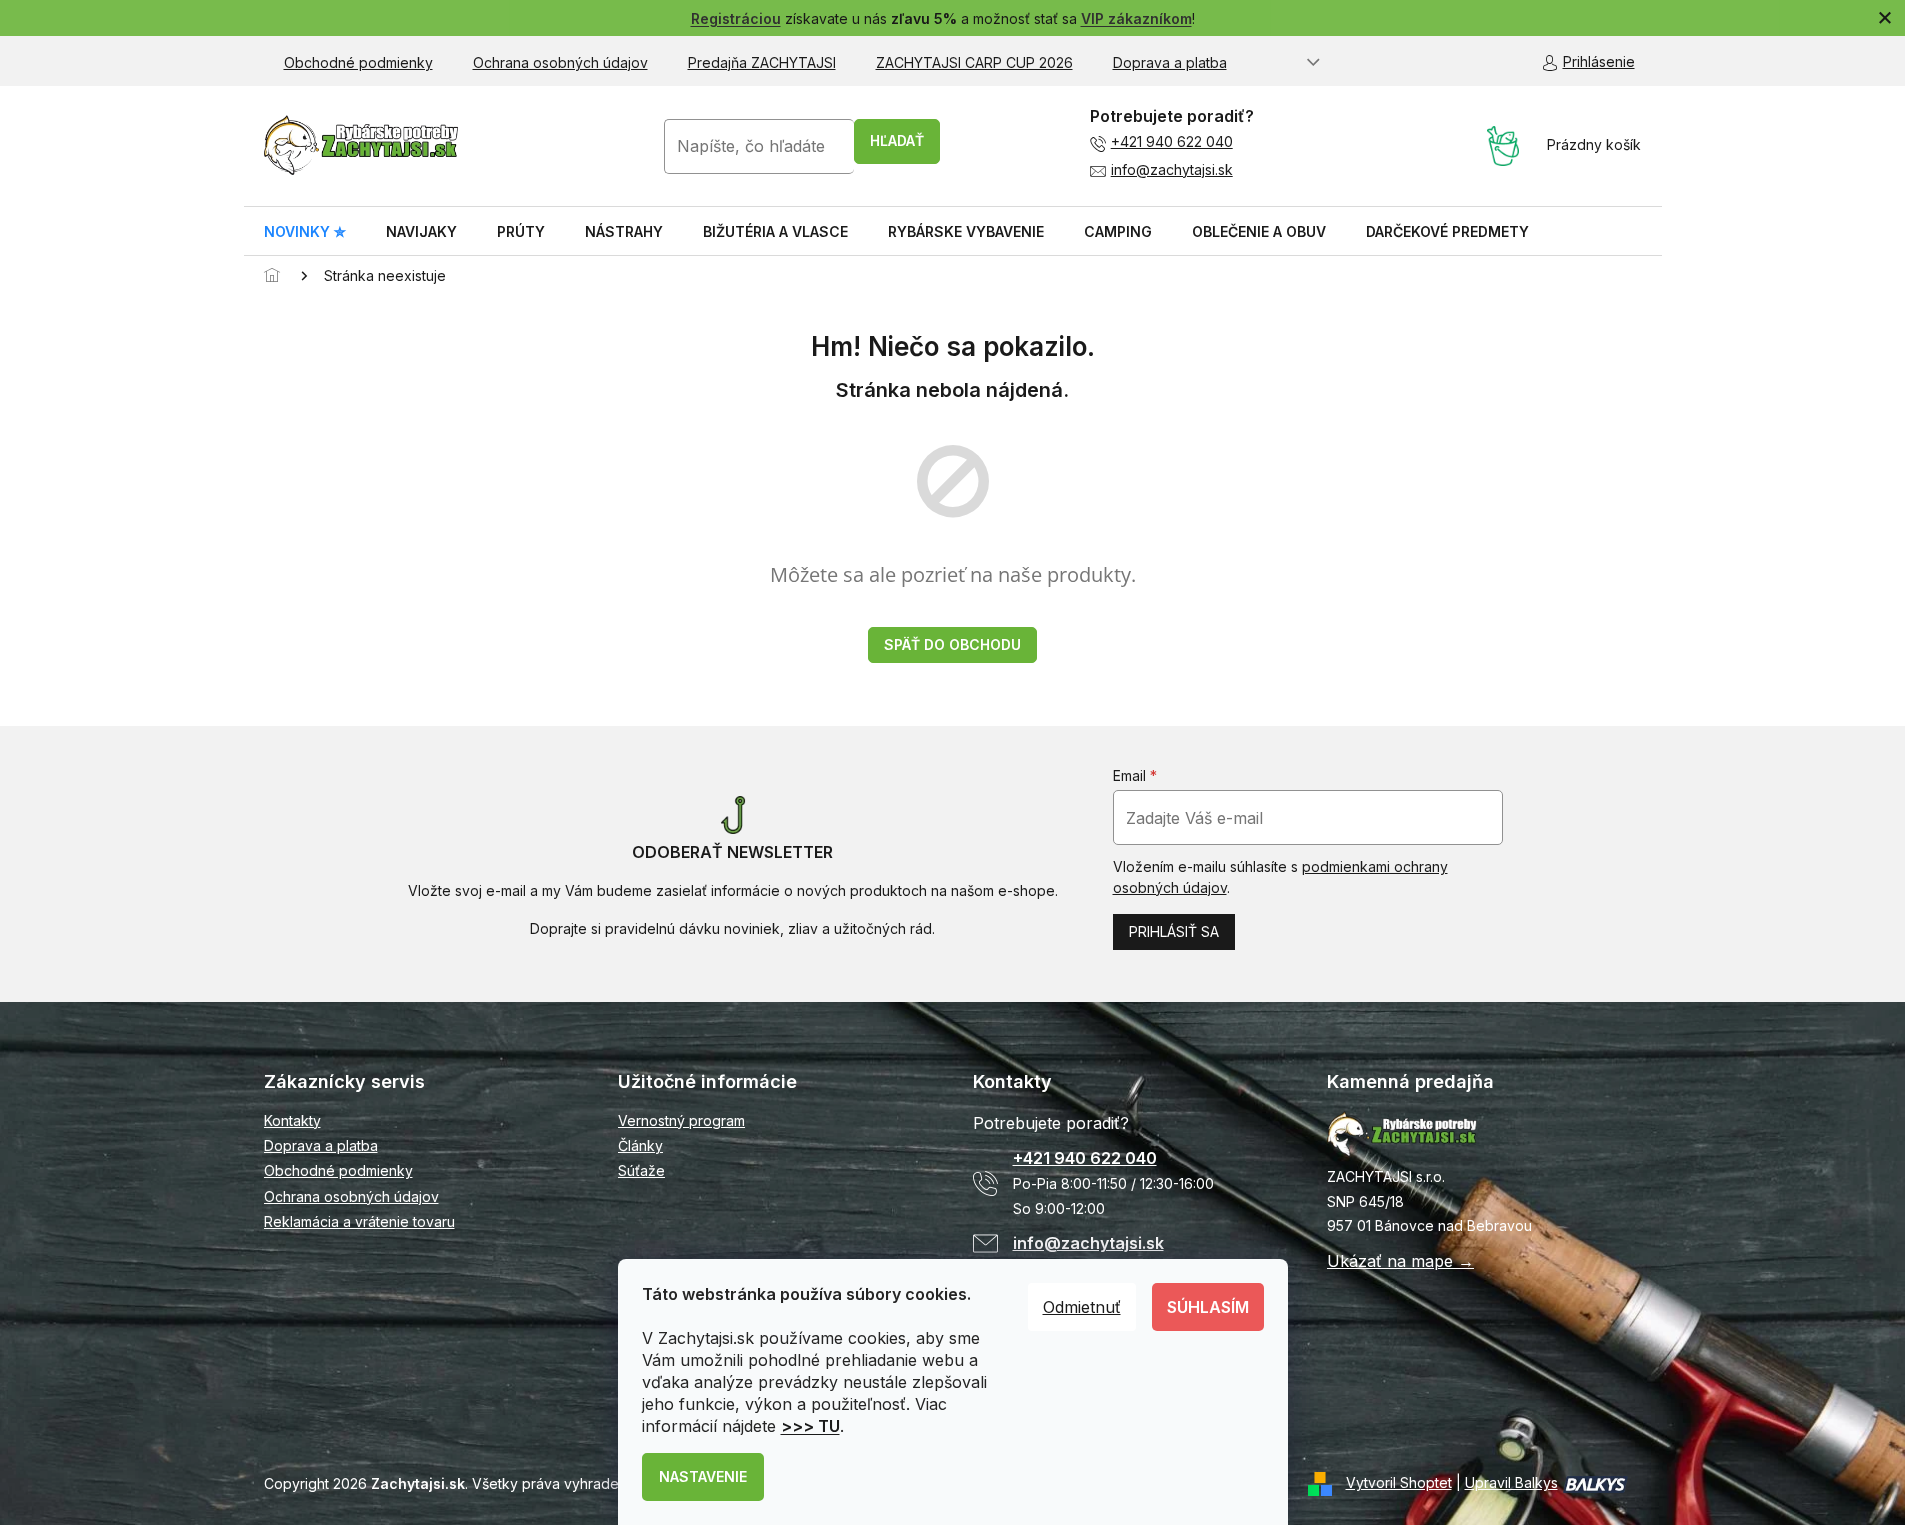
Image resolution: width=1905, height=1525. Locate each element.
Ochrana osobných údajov (560, 62)
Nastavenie (703, 1476)
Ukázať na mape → (1400, 1261)
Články (640, 1145)
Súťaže (641, 1170)
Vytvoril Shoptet (1399, 1482)
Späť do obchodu (952, 644)
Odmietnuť (1082, 1307)
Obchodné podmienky (358, 62)
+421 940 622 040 (1172, 141)
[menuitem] (305, 232)
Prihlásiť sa (1174, 931)
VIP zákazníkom (1136, 18)
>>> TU (810, 1426)
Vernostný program (681, 1120)
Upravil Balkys (1511, 1482)
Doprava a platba (1170, 62)
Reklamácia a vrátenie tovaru (359, 1221)
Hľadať (897, 140)
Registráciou (736, 18)
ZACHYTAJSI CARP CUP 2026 (974, 62)
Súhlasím (1208, 1307)
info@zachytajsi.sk (1172, 169)
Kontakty (292, 1120)
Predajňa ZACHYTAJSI (762, 62)
